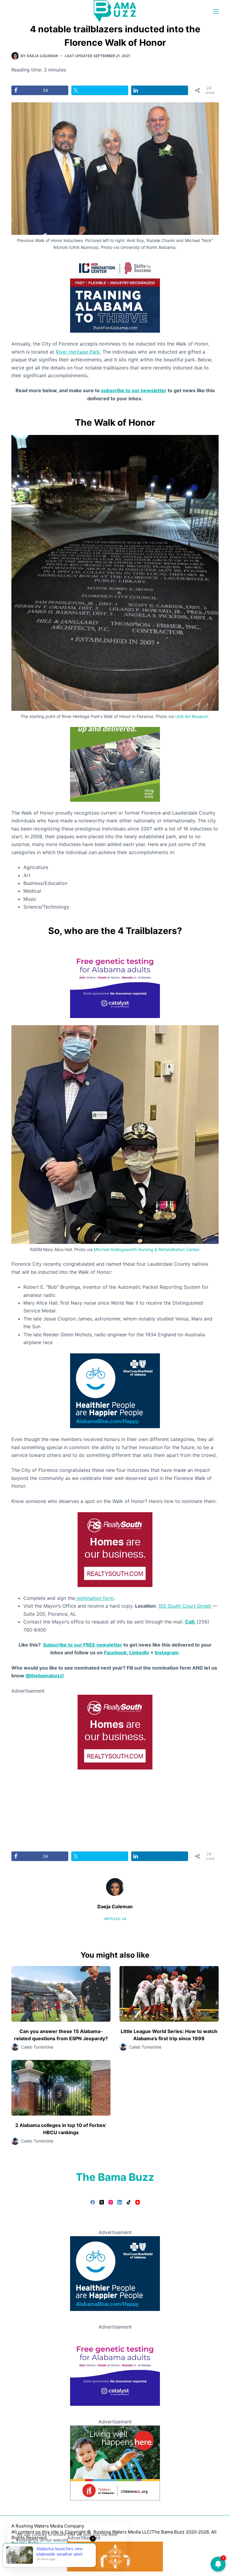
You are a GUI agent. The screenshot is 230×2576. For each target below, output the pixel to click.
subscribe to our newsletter (134, 390)
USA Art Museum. (192, 716)
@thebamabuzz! (45, 1676)
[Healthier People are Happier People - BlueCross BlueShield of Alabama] (115, 1390)
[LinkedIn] (120, 2202)
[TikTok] (129, 2202)
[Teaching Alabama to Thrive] (115, 295)
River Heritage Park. (78, 352)
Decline (57, 2554)
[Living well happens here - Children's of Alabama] (115, 2462)
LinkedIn (139, 1653)
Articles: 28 (115, 1919)
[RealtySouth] (115, 1549)
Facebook (115, 1653)
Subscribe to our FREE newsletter (83, 1645)
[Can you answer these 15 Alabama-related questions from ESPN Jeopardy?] (61, 1994)
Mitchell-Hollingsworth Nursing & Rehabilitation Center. (147, 1249)
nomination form (94, 1598)
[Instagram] (111, 2202)
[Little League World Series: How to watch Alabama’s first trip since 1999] (169, 1994)
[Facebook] (93, 2202)
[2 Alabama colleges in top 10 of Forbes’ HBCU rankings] (61, 2088)
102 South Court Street (185, 1606)
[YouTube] (138, 2202)
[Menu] (216, 11)
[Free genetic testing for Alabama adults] (115, 980)
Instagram (167, 1653)
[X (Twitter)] (102, 2202)
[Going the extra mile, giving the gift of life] (115, 764)
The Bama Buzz (115, 2177)
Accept (29, 2554)
